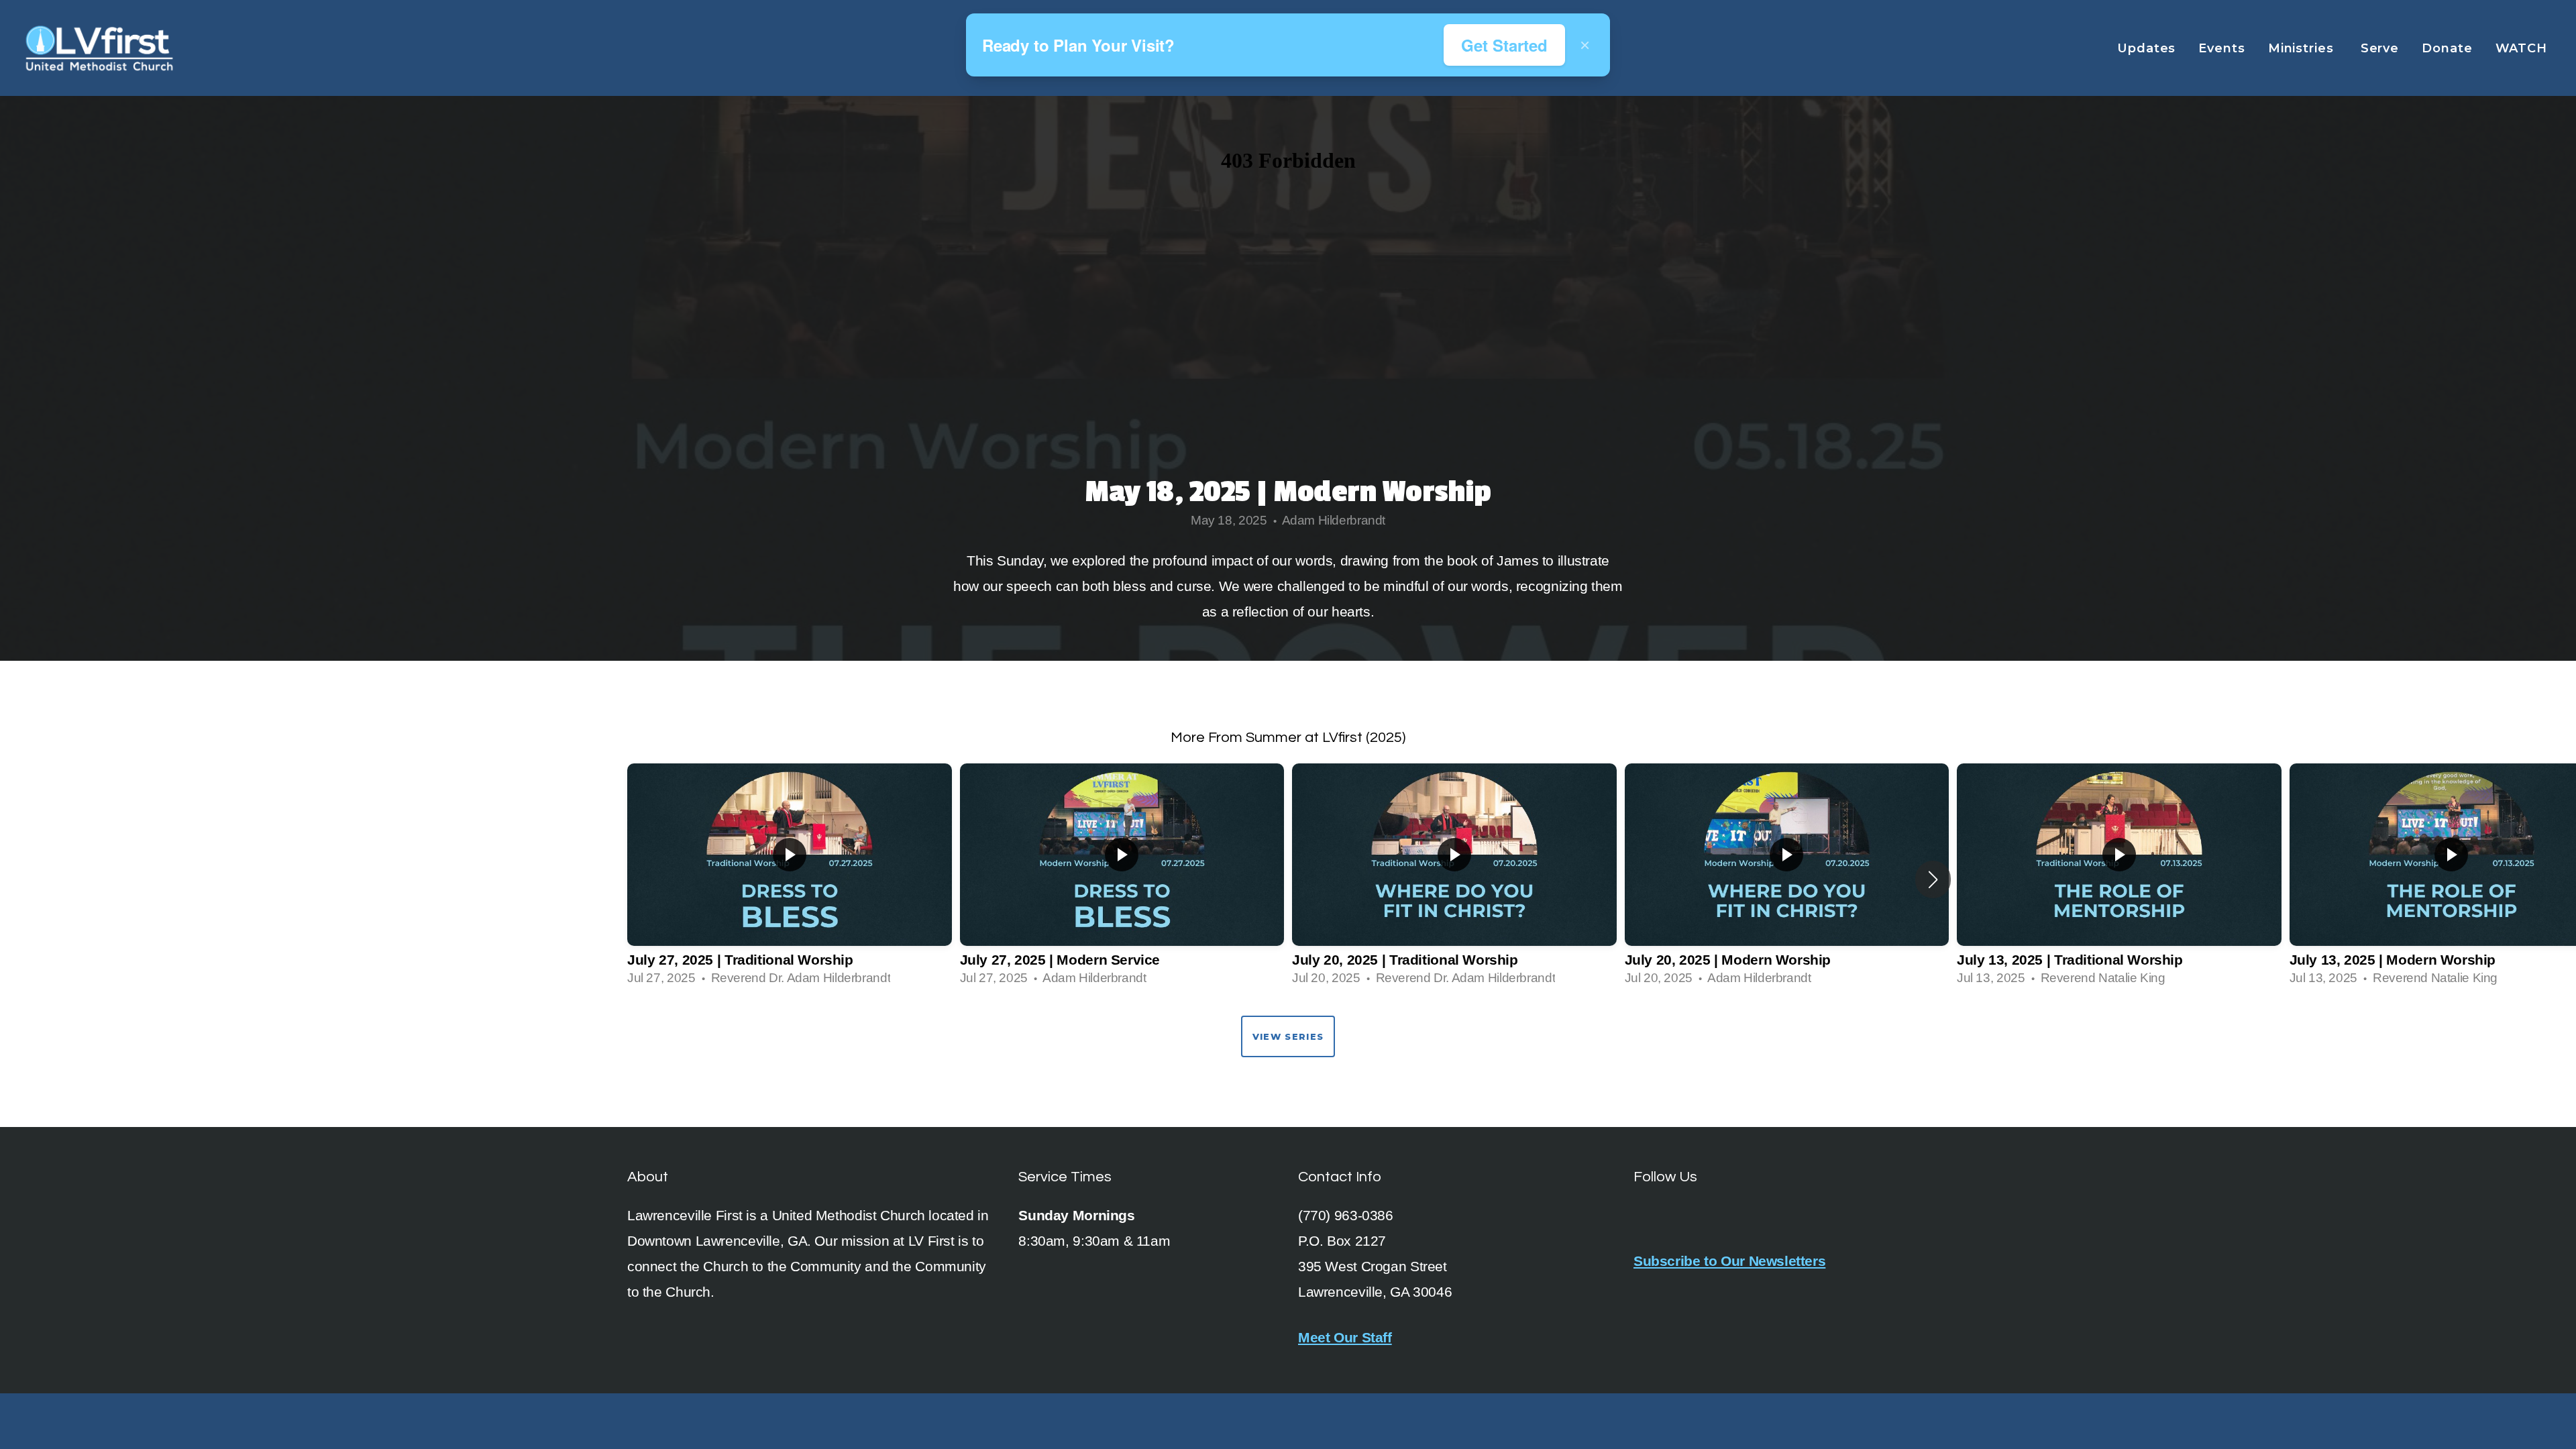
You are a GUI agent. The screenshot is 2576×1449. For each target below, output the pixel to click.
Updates (2146, 48)
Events (2221, 48)
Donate (2447, 48)
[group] (790, 879)
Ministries (2303, 48)
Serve (2380, 48)
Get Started (1504, 45)
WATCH (2523, 48)
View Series (1288, 1036)
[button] (1933, 879)
